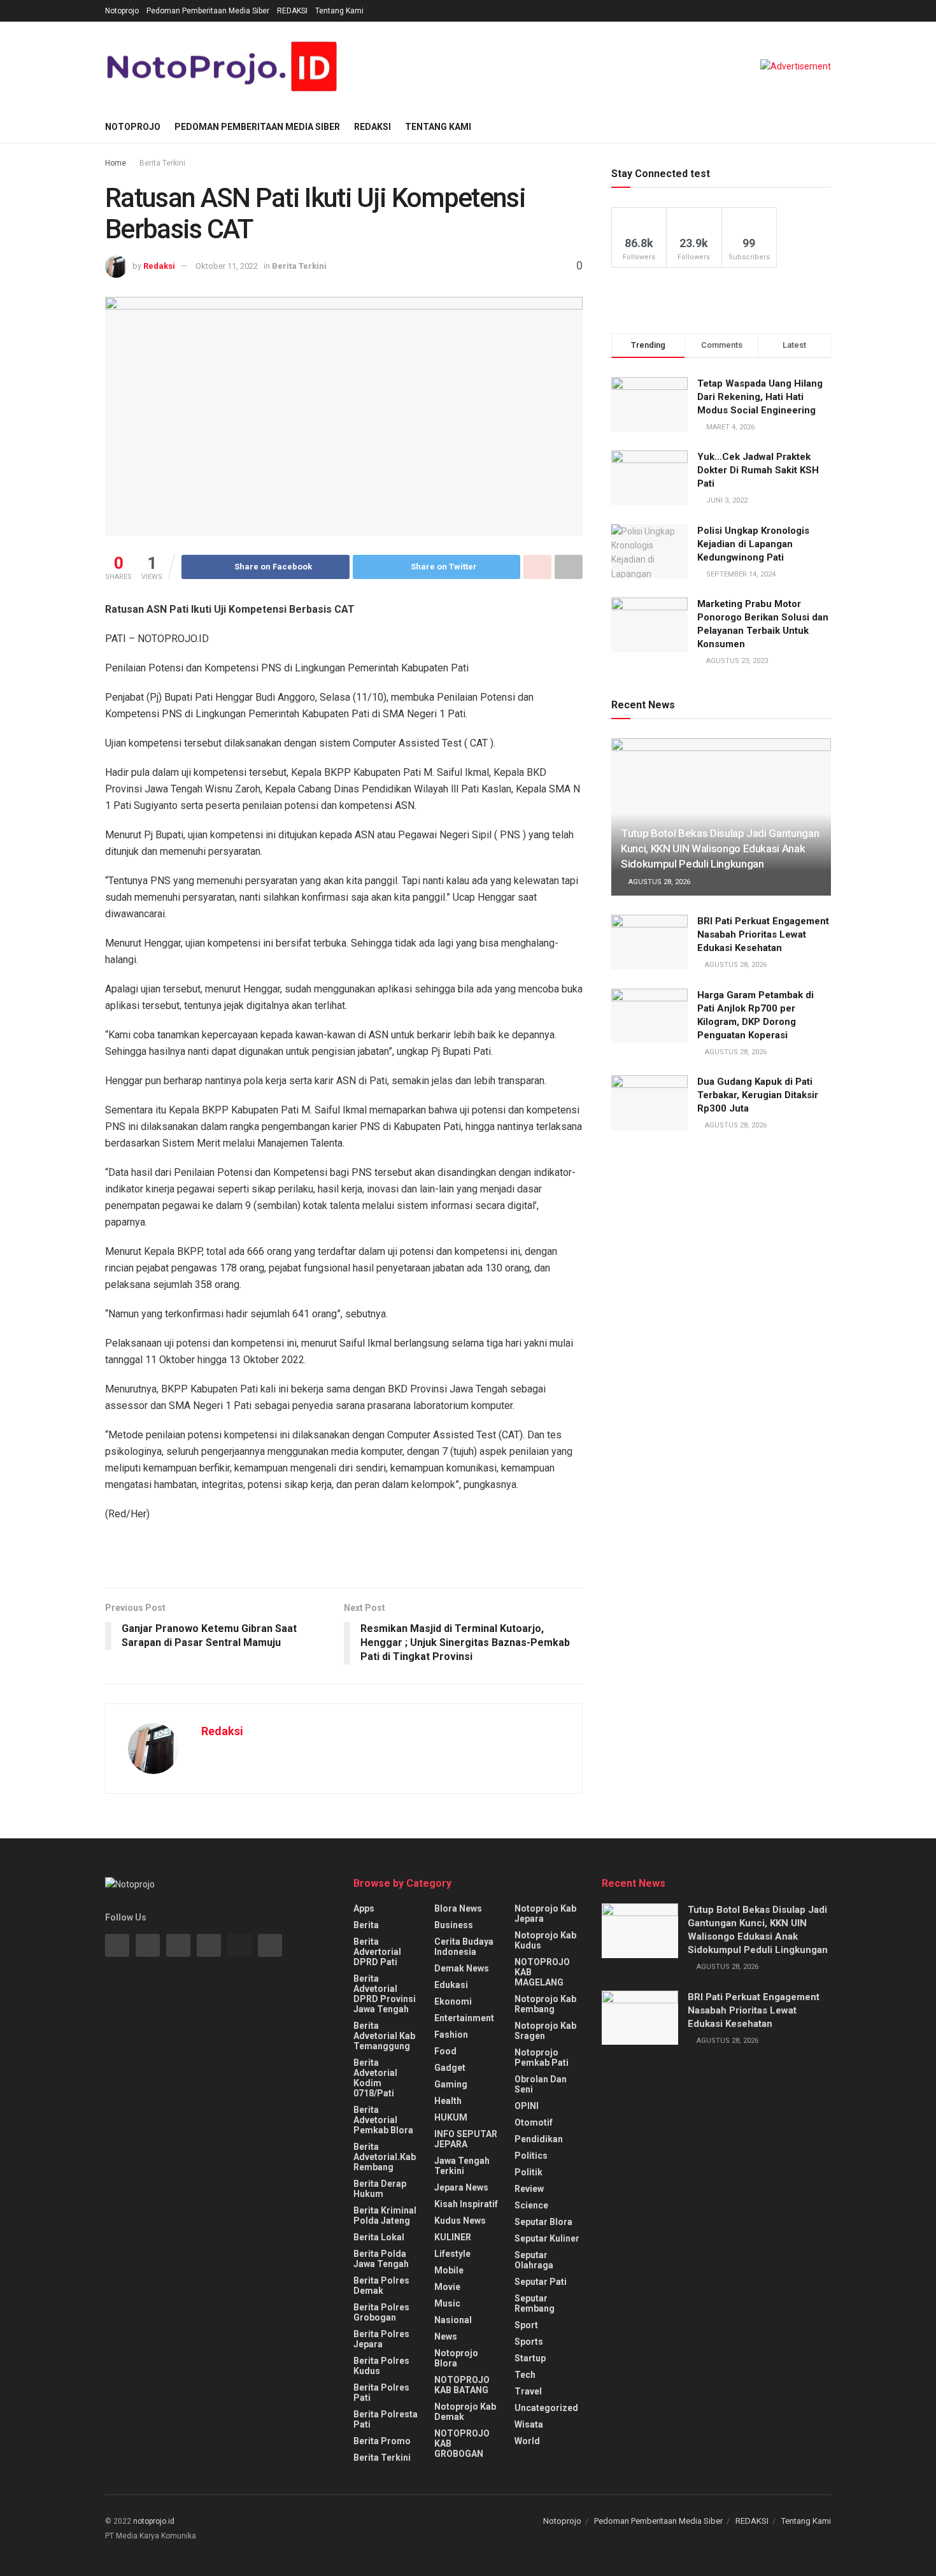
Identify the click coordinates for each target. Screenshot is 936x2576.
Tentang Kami (339, 11)
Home (116, 163)
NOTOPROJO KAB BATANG (462, 2385)
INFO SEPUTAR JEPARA (466, 2139)
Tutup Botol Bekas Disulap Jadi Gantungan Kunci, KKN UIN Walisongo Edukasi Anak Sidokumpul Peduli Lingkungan (720, 848)
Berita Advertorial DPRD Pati (377, 1952)
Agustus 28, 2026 (658, 882)
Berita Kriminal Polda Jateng (385, 2215)
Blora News (458, 1908)
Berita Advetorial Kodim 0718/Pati (375, 2078)
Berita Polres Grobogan (381, 2312)
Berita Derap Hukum (380, 2189)
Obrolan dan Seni (541, 2084)
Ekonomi (453, 2001)
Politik (528, 2172)
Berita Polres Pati (381, 2393)
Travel (528, 2391)
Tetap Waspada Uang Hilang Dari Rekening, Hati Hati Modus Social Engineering (760, 397)
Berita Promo (382, 2441)
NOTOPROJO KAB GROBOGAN (462, 2444)
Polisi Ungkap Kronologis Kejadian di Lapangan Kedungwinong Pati (753, 544)
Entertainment (464, 2018)
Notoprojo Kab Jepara (545, 1914)
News (446, 2336)
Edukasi (451, 1985)
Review (529, 2189)
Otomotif (534, 2122)
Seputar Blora (543, 2222)
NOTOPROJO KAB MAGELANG (542, 1972)
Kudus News (460, 2221)
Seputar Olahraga (534, 2260)
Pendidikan (539, 2139)
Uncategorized (546, 2408)
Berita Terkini (162, 163)
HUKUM (451, 2117)
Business (454, 1925)
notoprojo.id (154, 2521)
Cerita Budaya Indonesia (464, 1947)
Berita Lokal (379, 2237)
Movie (447, 2287)
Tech (525, 2375)
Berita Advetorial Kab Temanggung (384, 2036)
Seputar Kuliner (547, 2238)
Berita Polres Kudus (381, 2366)
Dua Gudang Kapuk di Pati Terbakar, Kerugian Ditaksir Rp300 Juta (758, 1095)
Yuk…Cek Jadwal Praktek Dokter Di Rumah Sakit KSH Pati (758, 470)
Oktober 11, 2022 (227, 266)
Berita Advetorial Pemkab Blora (383, 2120)
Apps (364, 1908)
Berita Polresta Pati (386, 2419)
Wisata (529, 2424)
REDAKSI (292, 11)
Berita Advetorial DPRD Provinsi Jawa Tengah (385, 1994)
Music (447, 2303)
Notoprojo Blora (456, 2358)
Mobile (449, 2270)
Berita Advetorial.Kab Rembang (385, 2157)
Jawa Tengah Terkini (462, 2166)
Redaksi (159, 266)
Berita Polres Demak (381, 2286)
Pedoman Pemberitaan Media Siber (208, 11)
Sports (529, 2342)
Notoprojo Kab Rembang (545, 2004)
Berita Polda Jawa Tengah (381, 2259)
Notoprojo (122, 11)
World (527, 2441)
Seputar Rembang (535, 2303)
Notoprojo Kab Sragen (545, 2031)
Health (448, 2101)
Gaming (451, 2084)
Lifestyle (452, 2254)
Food (445, 2051)
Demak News (462, 1968)
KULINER (453, 2237)
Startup (530, 2358)
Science (531, 2205)
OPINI (527, 2106)
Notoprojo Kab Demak (465, 2412)
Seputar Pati (541, 2282)
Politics (531, 2156)
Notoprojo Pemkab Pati (542, 2057)
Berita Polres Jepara (381, 2339)
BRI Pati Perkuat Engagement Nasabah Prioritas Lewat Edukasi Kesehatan (763, 934)
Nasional (453, 2320)
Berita (366, 1925)
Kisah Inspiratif (466, 2204)
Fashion (451, 2035)
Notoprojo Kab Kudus (545, 1940)
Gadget (450, 2068)
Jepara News (461, 2187)
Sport (526, 2325)
